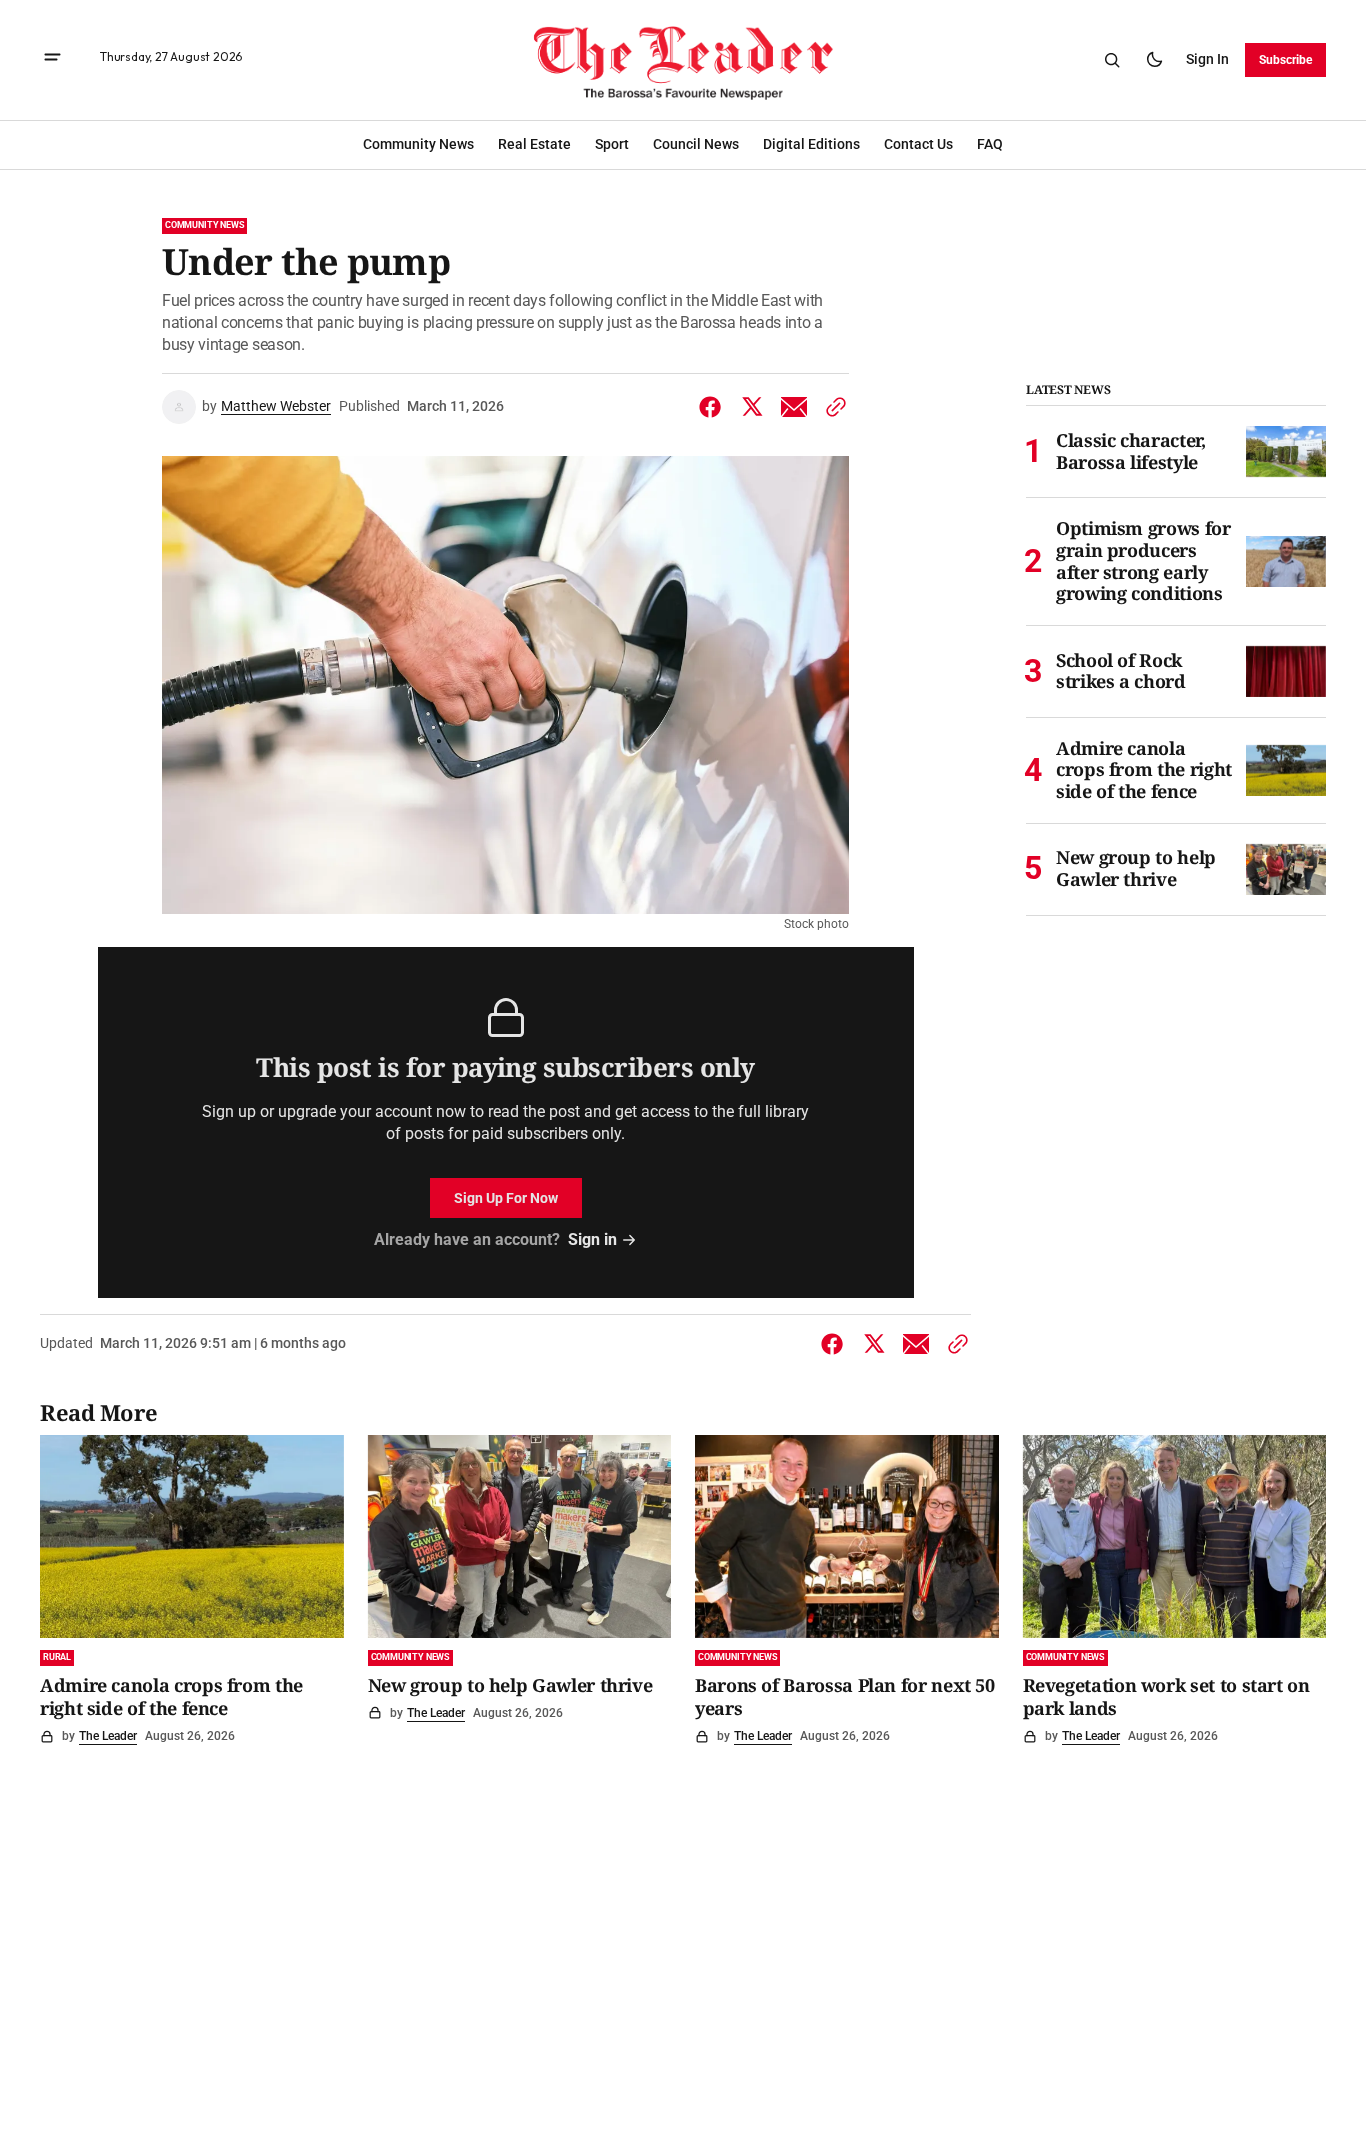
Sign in (1207, 59)
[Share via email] (794, 407)
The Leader (108, 1736)
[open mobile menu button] (52, 59)
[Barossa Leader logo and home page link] (683, 60)
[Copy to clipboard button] (832, 407)
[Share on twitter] (752, 407)
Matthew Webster (276, 406)
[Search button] (1112, 60)
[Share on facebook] (714, 407)
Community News (204, 225)
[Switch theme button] (1154, 60)
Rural (57, 1657)
